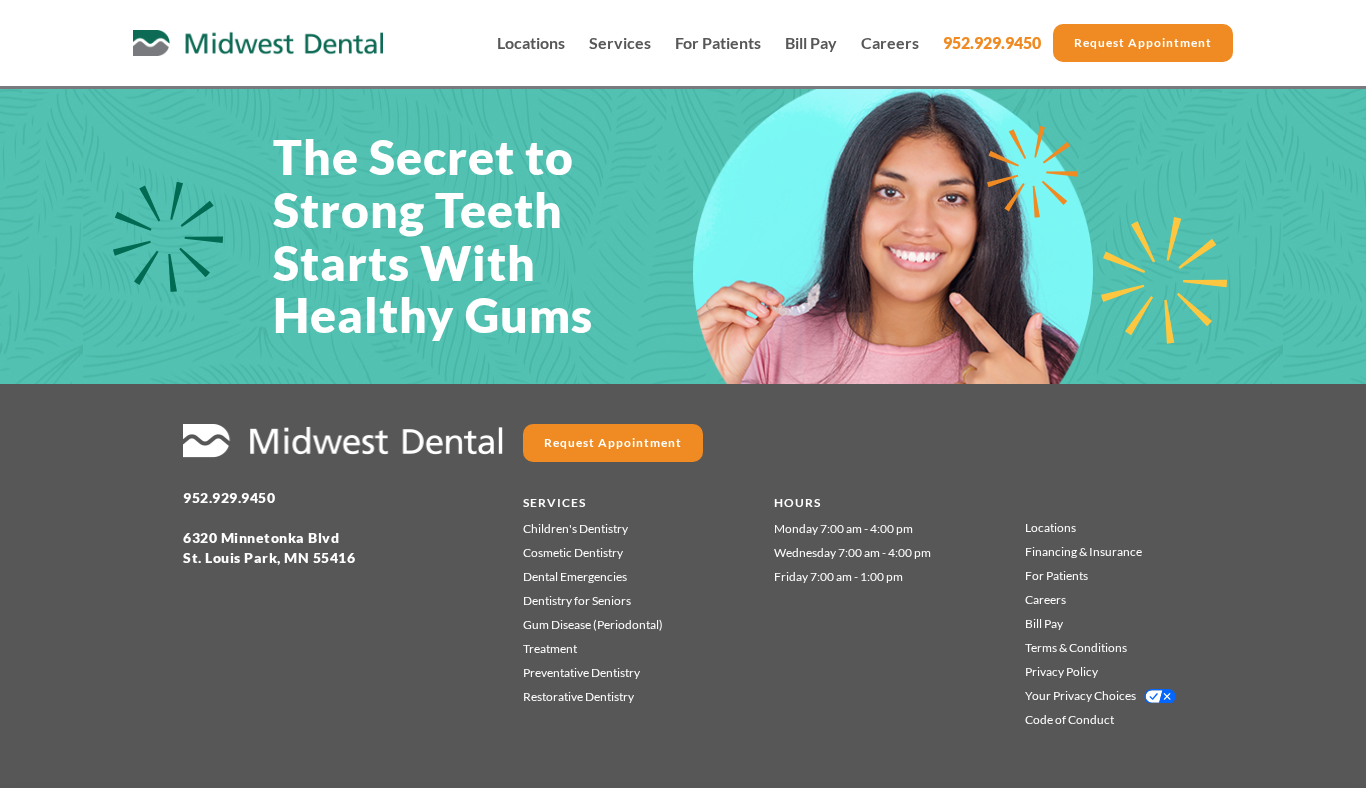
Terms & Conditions (1076, 647)
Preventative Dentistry (581, 672)
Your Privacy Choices (1080, 695)
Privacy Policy (1061, 671)
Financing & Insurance (1083, 551)
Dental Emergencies (575, 576)
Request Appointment (1143, 42)
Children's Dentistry (575, 528)
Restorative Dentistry (578, 696)
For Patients (718, 43)
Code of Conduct (1069, 719)
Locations (531, 43)
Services (620, 43)
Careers (890, 43)
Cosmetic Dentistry (573, 552)
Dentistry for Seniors (577, 600)
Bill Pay (811, 43)
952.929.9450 (992, 42)
